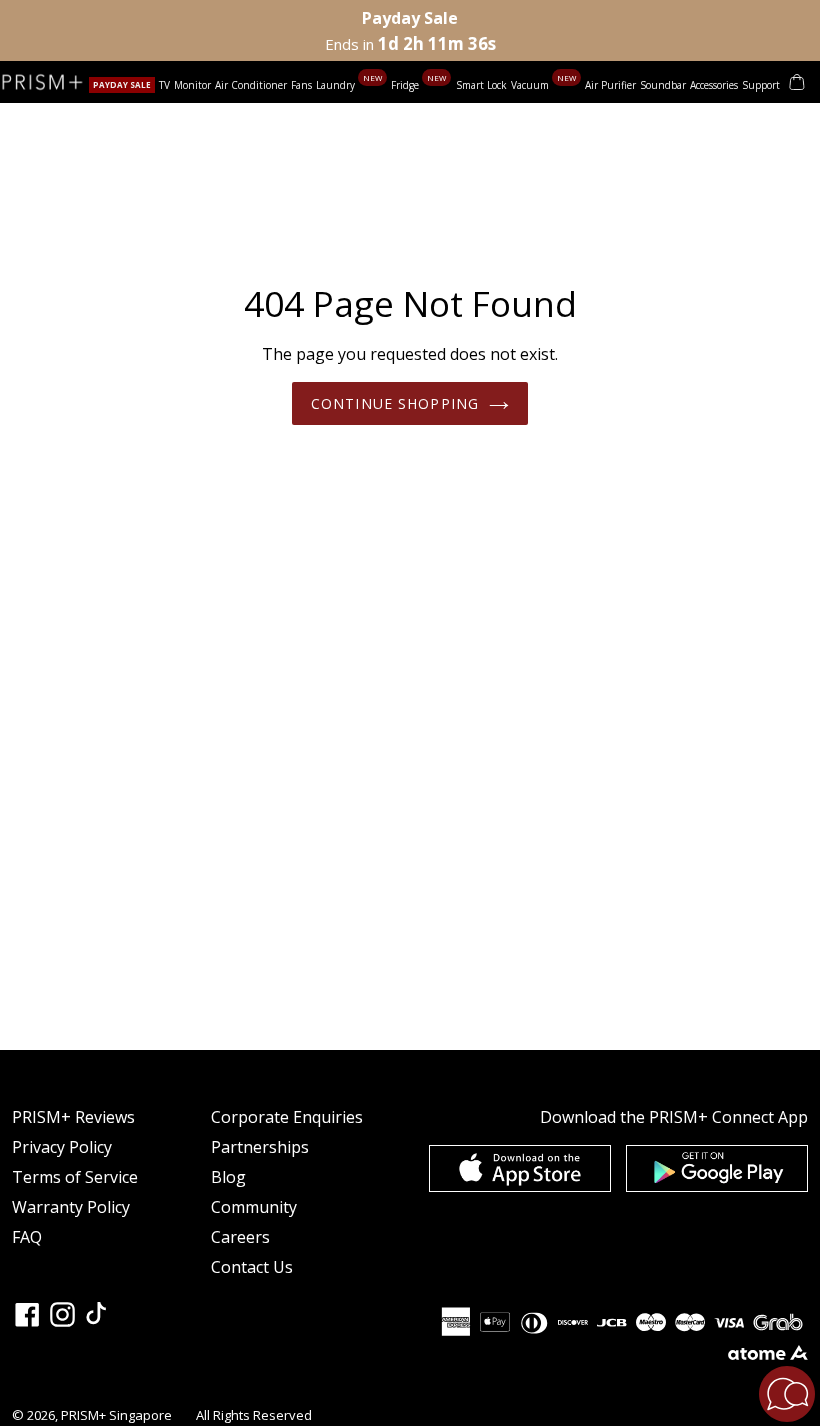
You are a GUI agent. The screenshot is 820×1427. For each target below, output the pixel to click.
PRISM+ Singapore (116, 1415)
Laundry (337, 85)
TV (164, 85)
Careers (240, 1237)
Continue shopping (395, 403)
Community (254, 1207)
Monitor (192, 85)
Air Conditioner (251, 85)
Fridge (406, 85)
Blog (228, 1177)
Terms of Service (75, 1177)
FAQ (27, 1237)
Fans (301, 85)
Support (761, 85)
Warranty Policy (71, 1207)
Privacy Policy (62, 1147)
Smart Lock (481, 85)
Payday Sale (410, 18)
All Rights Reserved (254, 1415)
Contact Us (252, 1267)
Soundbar (663, 85)
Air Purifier (610, 85)
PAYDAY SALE (122, 84)
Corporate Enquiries (287, 1117)
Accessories (714, 85)
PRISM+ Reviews (73, 1117)
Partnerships (260, 1147)
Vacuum (531, 85)
